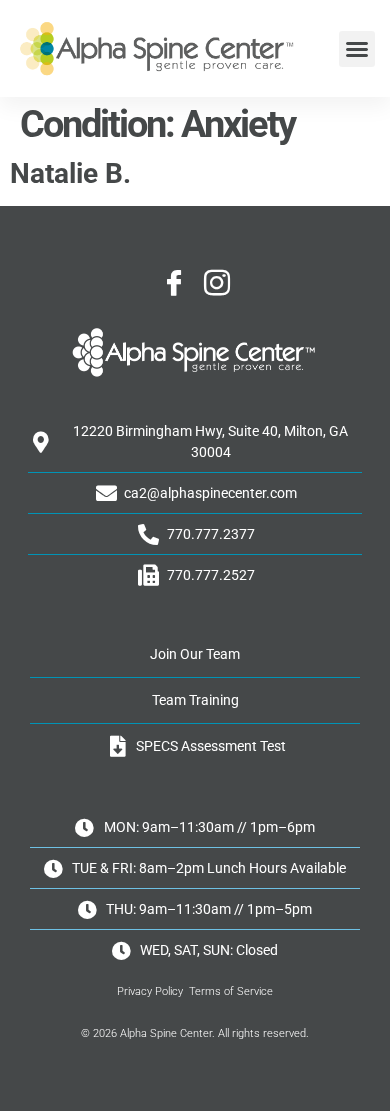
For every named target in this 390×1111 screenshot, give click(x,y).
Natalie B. (70, 173)
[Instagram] (217, 284)
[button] (357, 49)
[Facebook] (174, 284)
